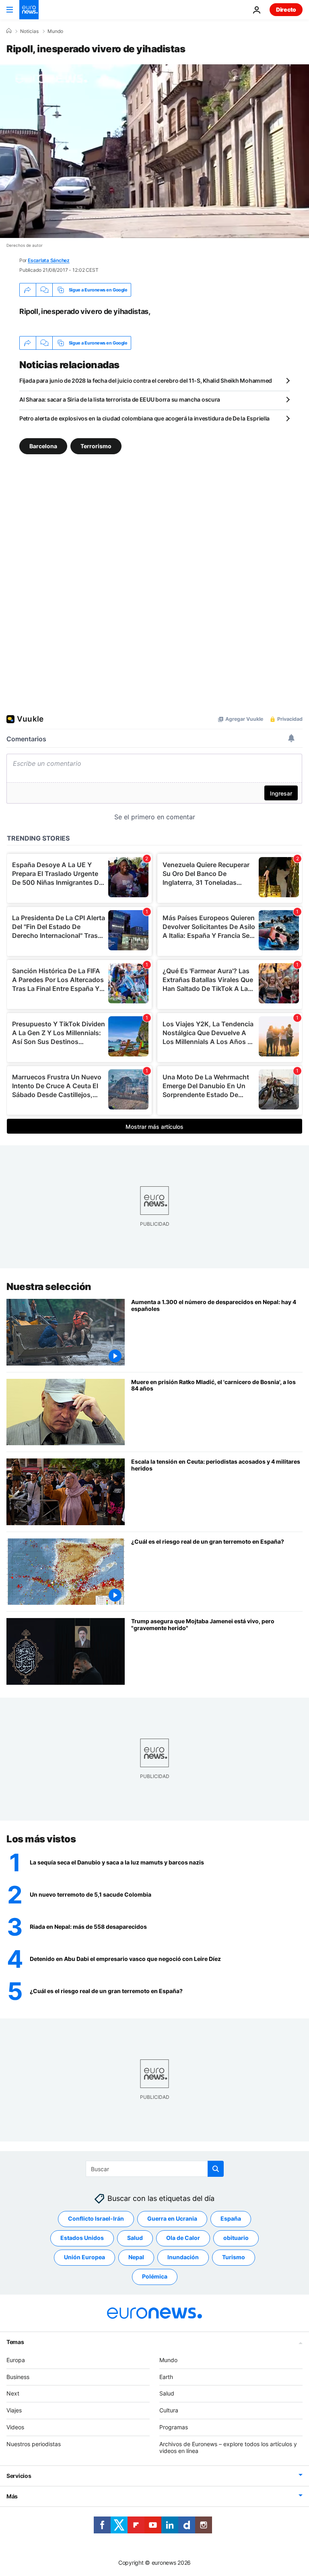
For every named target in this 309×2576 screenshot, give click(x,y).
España (231, 2218)
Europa (16, 2360)
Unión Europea (84, 2257)
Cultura (169, 2410)
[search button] (216, 2169)
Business (18, 2377)
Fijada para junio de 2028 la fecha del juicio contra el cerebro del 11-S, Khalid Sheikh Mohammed (146, 380)
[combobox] (155, 2169)
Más (12, 2496)
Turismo (234, 2257)
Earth (166, 2377)
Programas (174, 2427)
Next (13, 2393)
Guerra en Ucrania (172, 2218)
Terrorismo (96, 446)
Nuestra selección (49, 1287)
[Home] (9, 31)
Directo (286, 9)
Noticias (29, 31)
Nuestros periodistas (34, 2444)
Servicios (19, 2476)
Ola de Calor (183, 2238)
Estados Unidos (82, 2238)
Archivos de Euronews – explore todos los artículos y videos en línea (228, 2447)
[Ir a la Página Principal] (29, 10)
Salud (135, 2238)
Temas (15, 2342)
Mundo (55, 31)
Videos (15, 2427)
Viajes (14, 2410)
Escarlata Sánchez (49, 260)
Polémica (155, 2276)
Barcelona (43, 446)
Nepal (136, 2257)
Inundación (183, 2257)
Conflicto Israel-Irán (96, 2218)
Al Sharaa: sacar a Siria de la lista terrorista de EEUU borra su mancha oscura (120, 399)
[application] (154, 151)
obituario (236, 2238)
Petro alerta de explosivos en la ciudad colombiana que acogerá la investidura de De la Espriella (144, 418)
